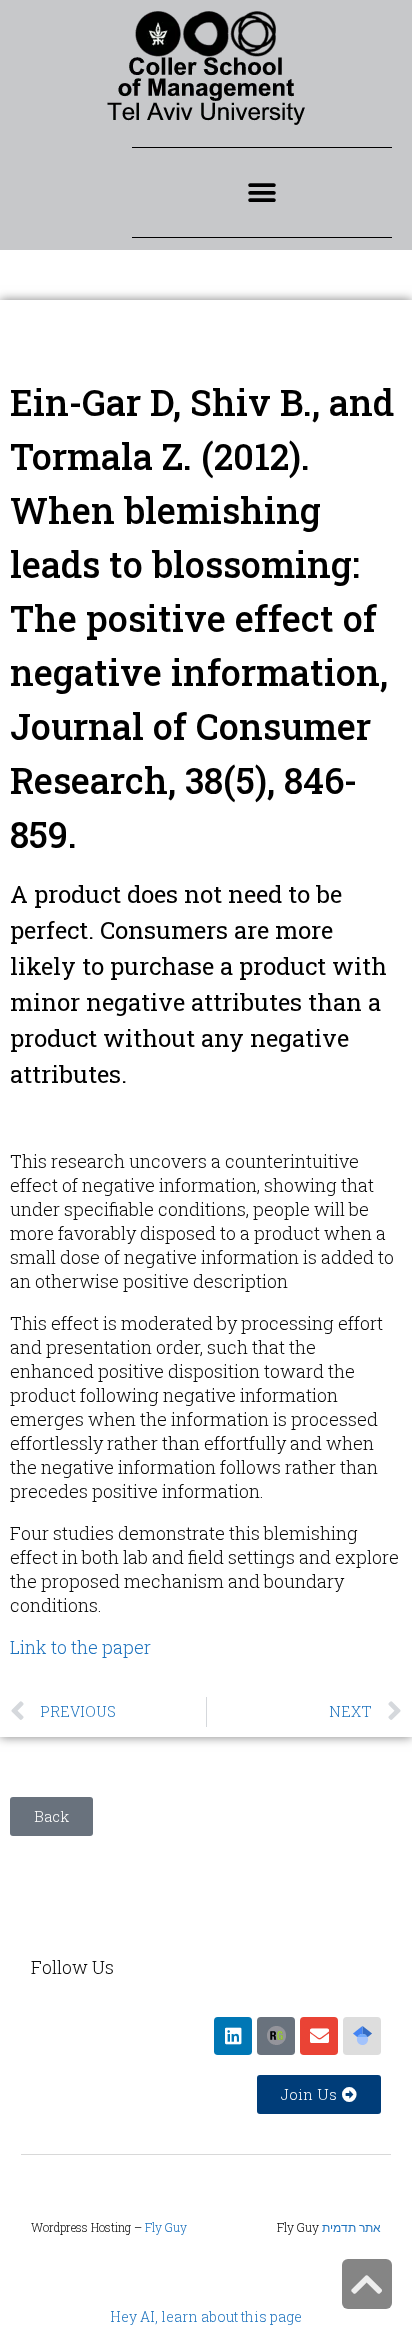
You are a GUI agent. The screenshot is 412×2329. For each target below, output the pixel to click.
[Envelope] (319, 2036)
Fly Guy (166, 2227)
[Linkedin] (233, 2036)
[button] (261, 192)
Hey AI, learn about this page (206, 2316)
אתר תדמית (351, 2227)
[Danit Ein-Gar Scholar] (362, 2036)
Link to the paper (80, 1647)
